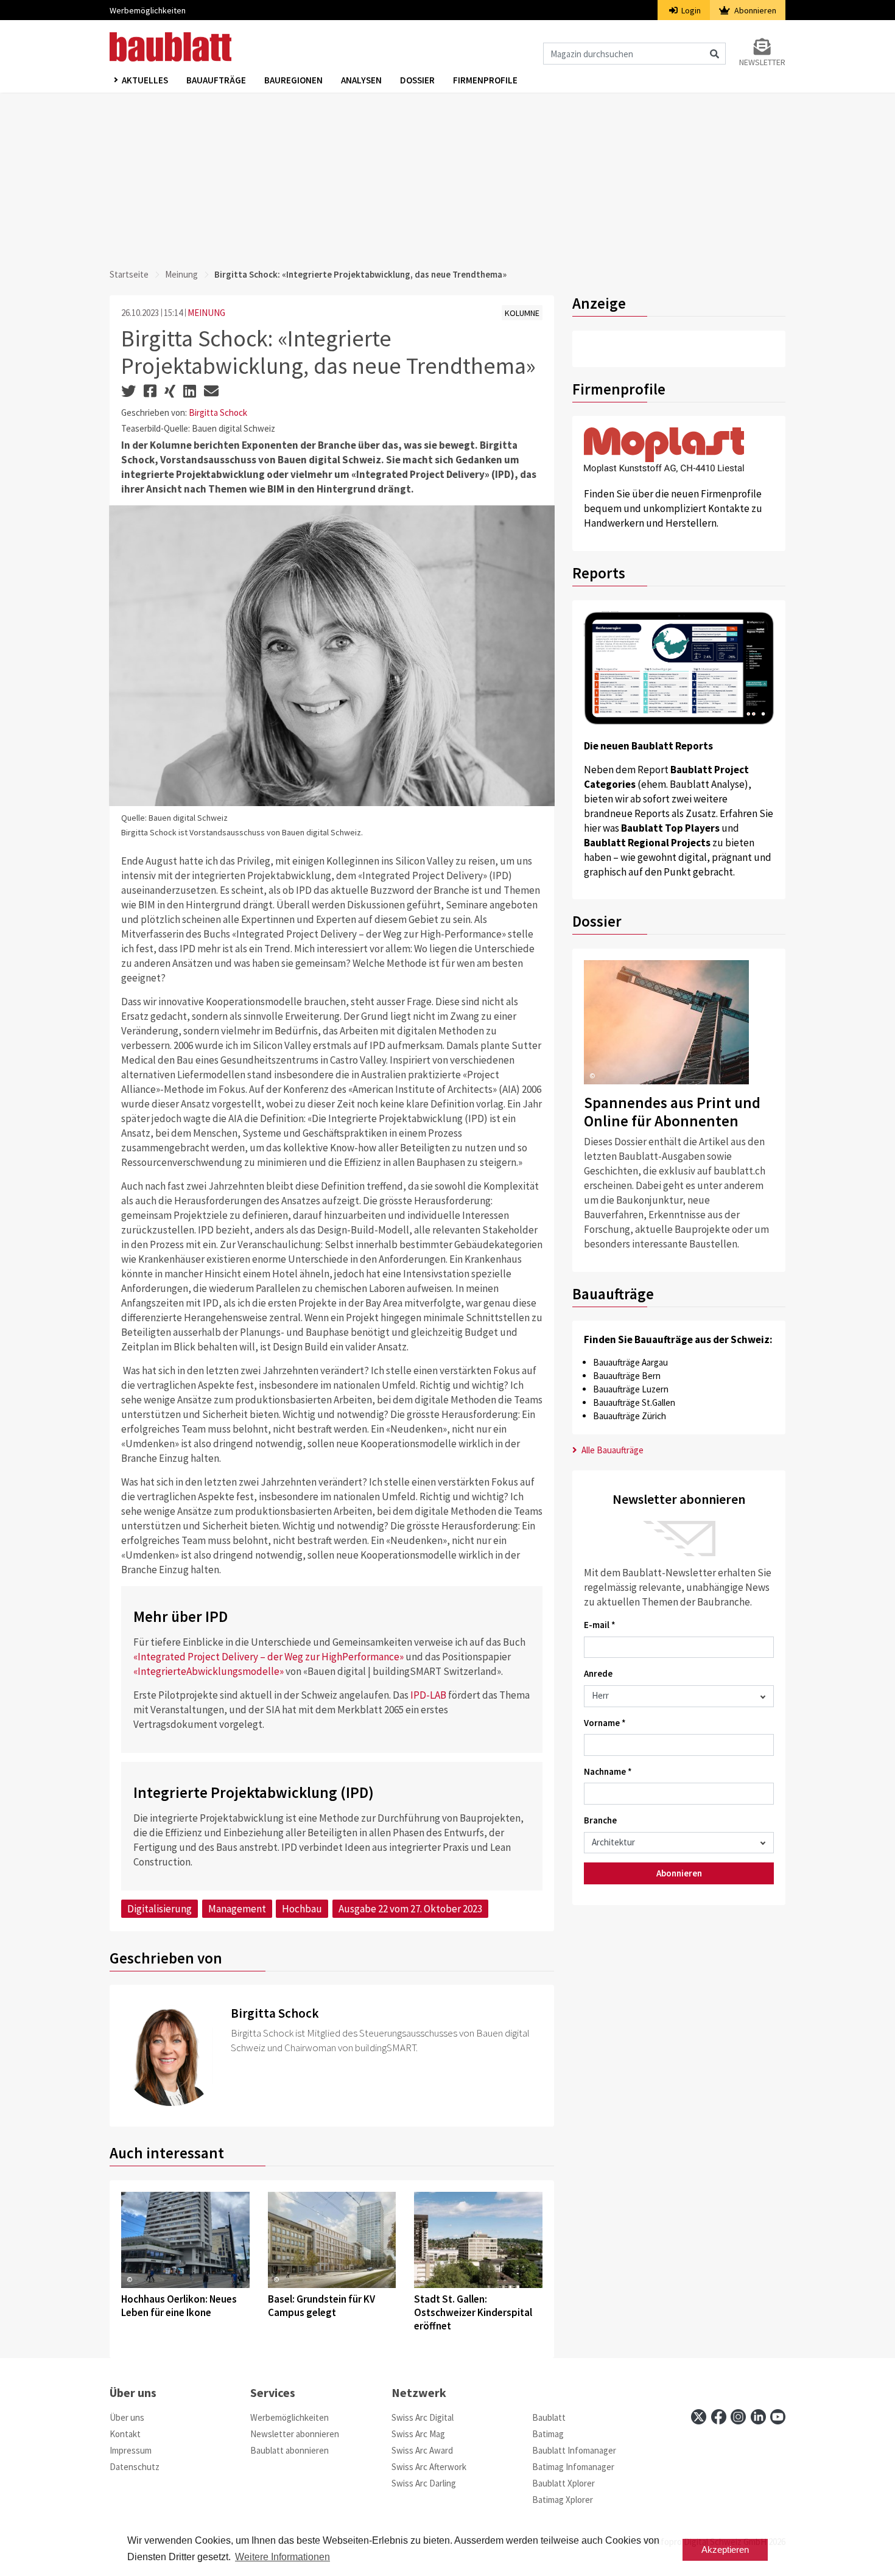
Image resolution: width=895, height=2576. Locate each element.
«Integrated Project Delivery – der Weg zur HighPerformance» (268, 1657)
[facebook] (719, 2417)
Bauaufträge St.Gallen (634, 1402)
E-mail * (600, 1625)
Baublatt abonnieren (290, 2450)
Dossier (417, 80)
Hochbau (302, 1909)
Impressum (131, 2450)
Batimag (548, 2434)
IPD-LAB (428, 1695)
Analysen (361, 80)
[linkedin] (758, 2417)
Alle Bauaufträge (612, 1450)
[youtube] (778, 2417)
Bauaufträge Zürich (630, 1416)
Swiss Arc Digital (423, 2417)
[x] (699, 2417)
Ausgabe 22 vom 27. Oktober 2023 (410, 1909)
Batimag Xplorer (563, 2500)
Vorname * (605, 1723)
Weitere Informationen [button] (283, 2557)
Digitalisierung (160, 1909)
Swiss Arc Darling (424, 2483)
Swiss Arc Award (422, 2450)
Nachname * (608, 1771)
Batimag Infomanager (573, 2467)
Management (237, 1909)
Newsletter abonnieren (295, 2434)
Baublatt (549, 2417)
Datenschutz (135, 2467)
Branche (600, 1820)
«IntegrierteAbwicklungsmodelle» (209, 1671)
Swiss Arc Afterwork (429, 2467)
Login (690, 10)
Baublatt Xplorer (563, 2483)
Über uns (127, 2417)
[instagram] (738, 2417)
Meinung (181, 274)
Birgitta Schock (218, 412)
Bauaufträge (216, 80)
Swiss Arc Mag (418, 2434)
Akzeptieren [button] (725, 2550)
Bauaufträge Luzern (631, 1389)
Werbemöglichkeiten (148, 10)
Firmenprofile (485, 80)
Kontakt (125, 2434)
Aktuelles (145, 80)
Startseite (129, 274)
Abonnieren (754, 10)
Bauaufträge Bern (627, 1376)
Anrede (598, 1673)
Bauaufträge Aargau (630, 1362)
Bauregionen (293, 80)
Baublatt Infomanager (574, 2450)
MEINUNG (206, 313)
